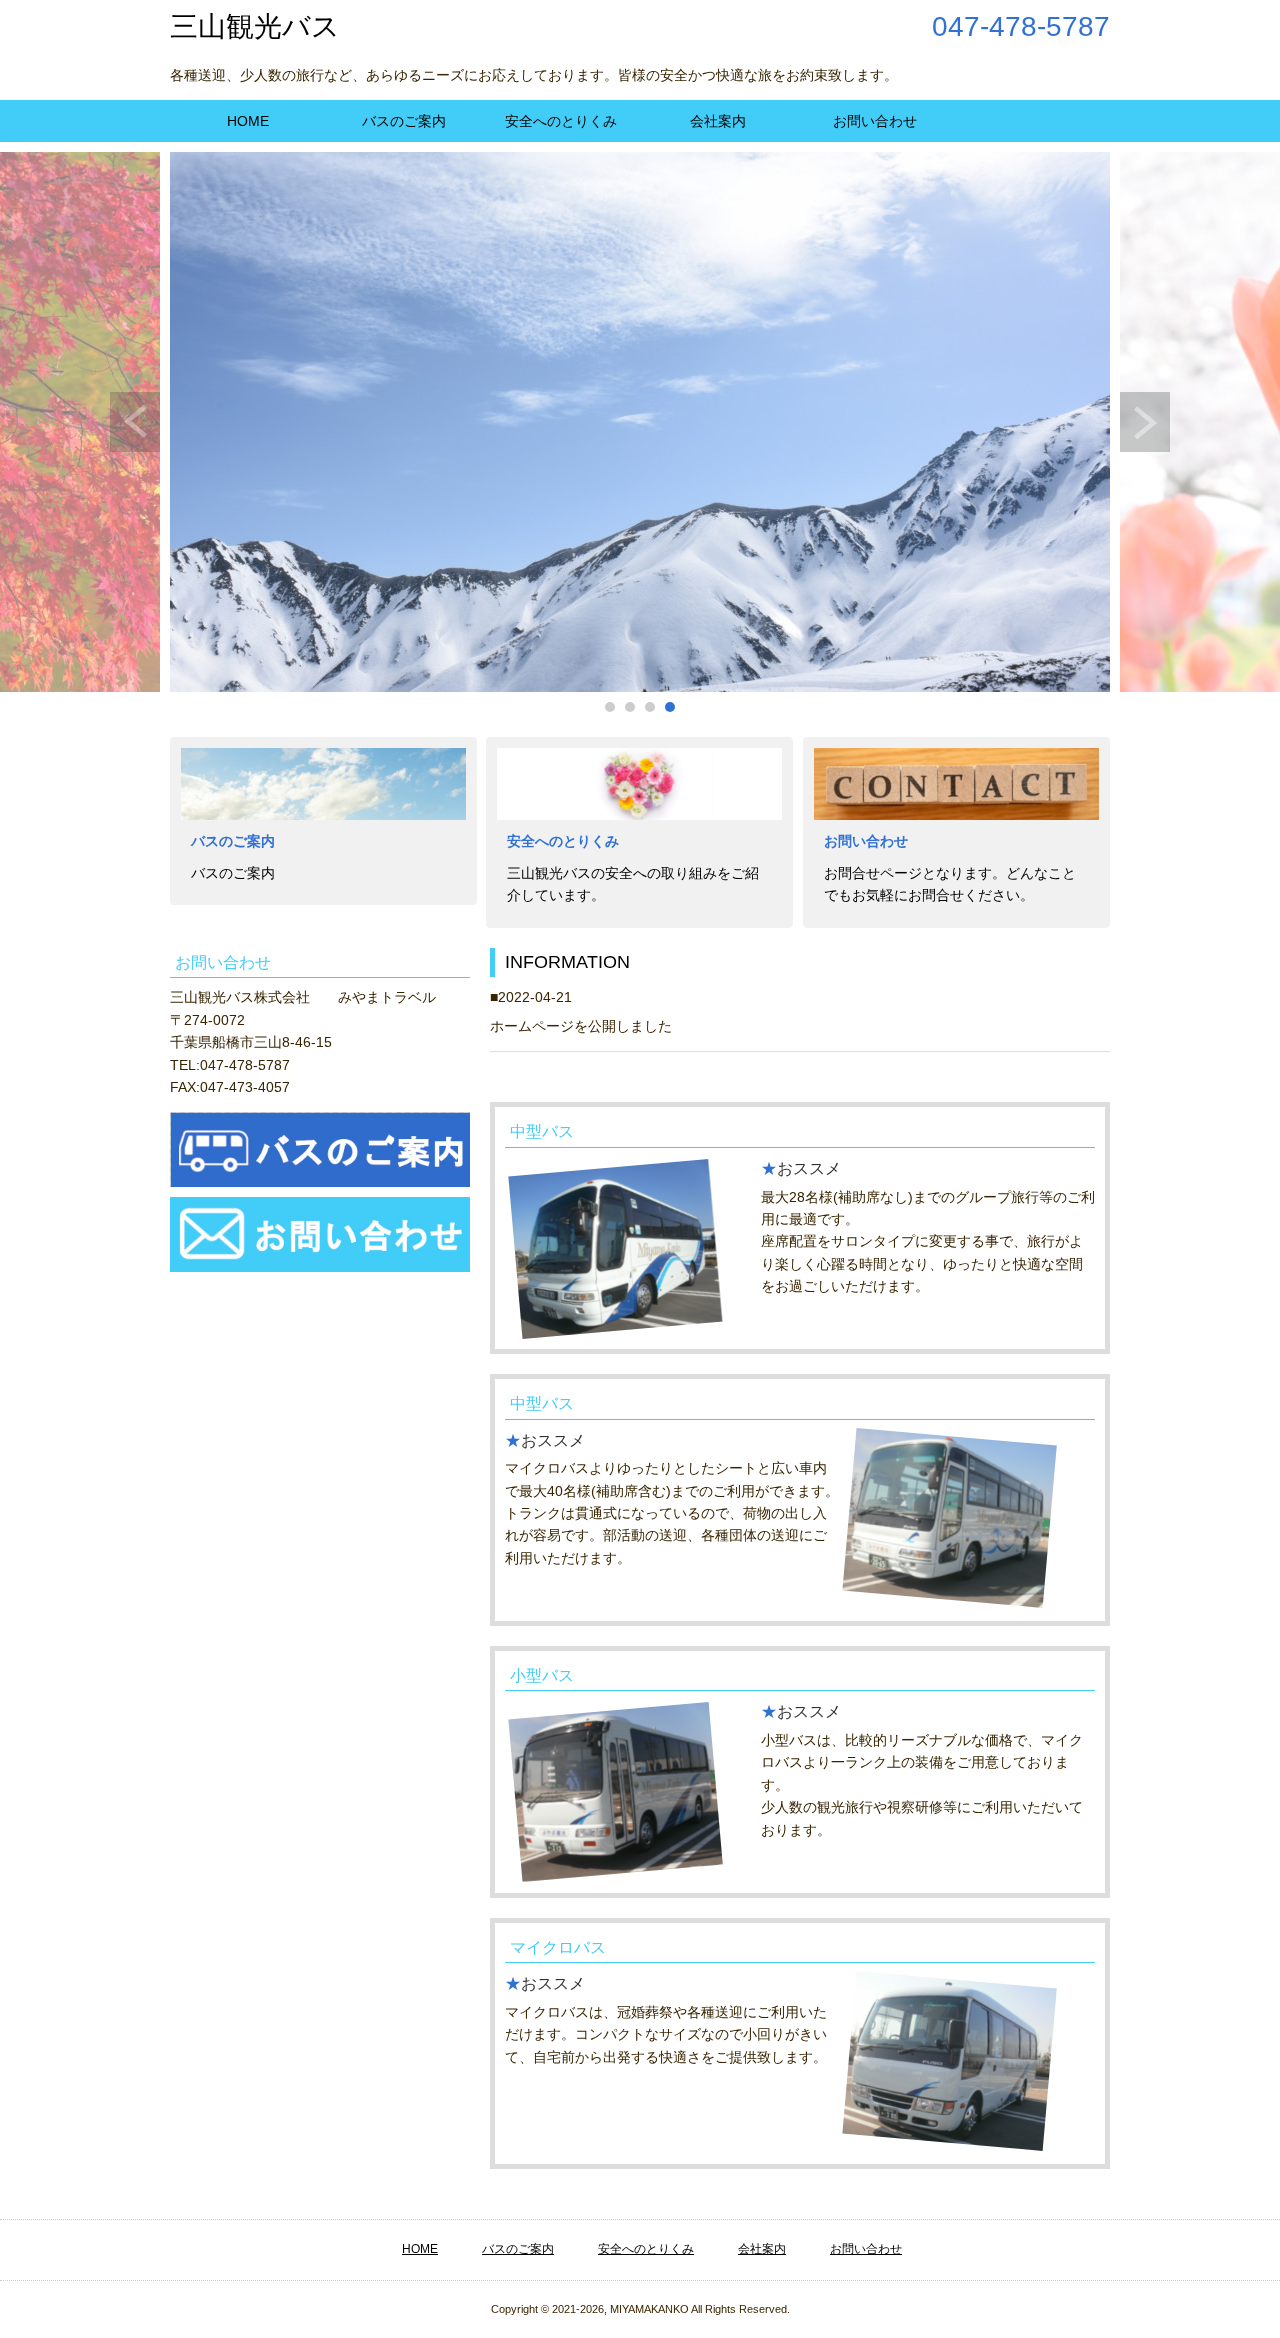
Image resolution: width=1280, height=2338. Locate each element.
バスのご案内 (404, 121)
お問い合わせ (875, 121)
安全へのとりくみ (561, 121)
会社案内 (718, 121)
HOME (248, 121)
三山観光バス (255, 26)
